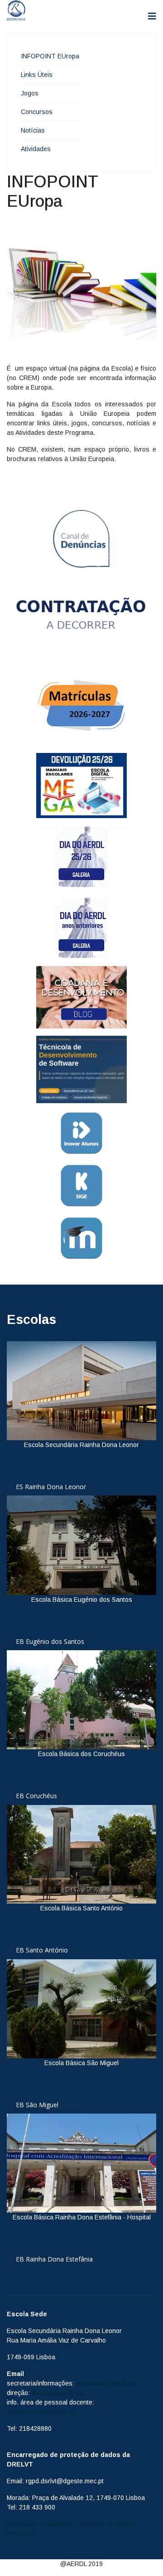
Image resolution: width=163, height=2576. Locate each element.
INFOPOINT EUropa (50, 56)
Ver (86, 1468)
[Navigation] (152, 17)
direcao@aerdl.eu (57, 2393)
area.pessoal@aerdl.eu (41, 2412)
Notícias (33, 130)
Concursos (37, 112)
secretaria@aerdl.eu (105, 2383)
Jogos (30, 93)
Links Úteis (37, 75)
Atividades (36, 149)
